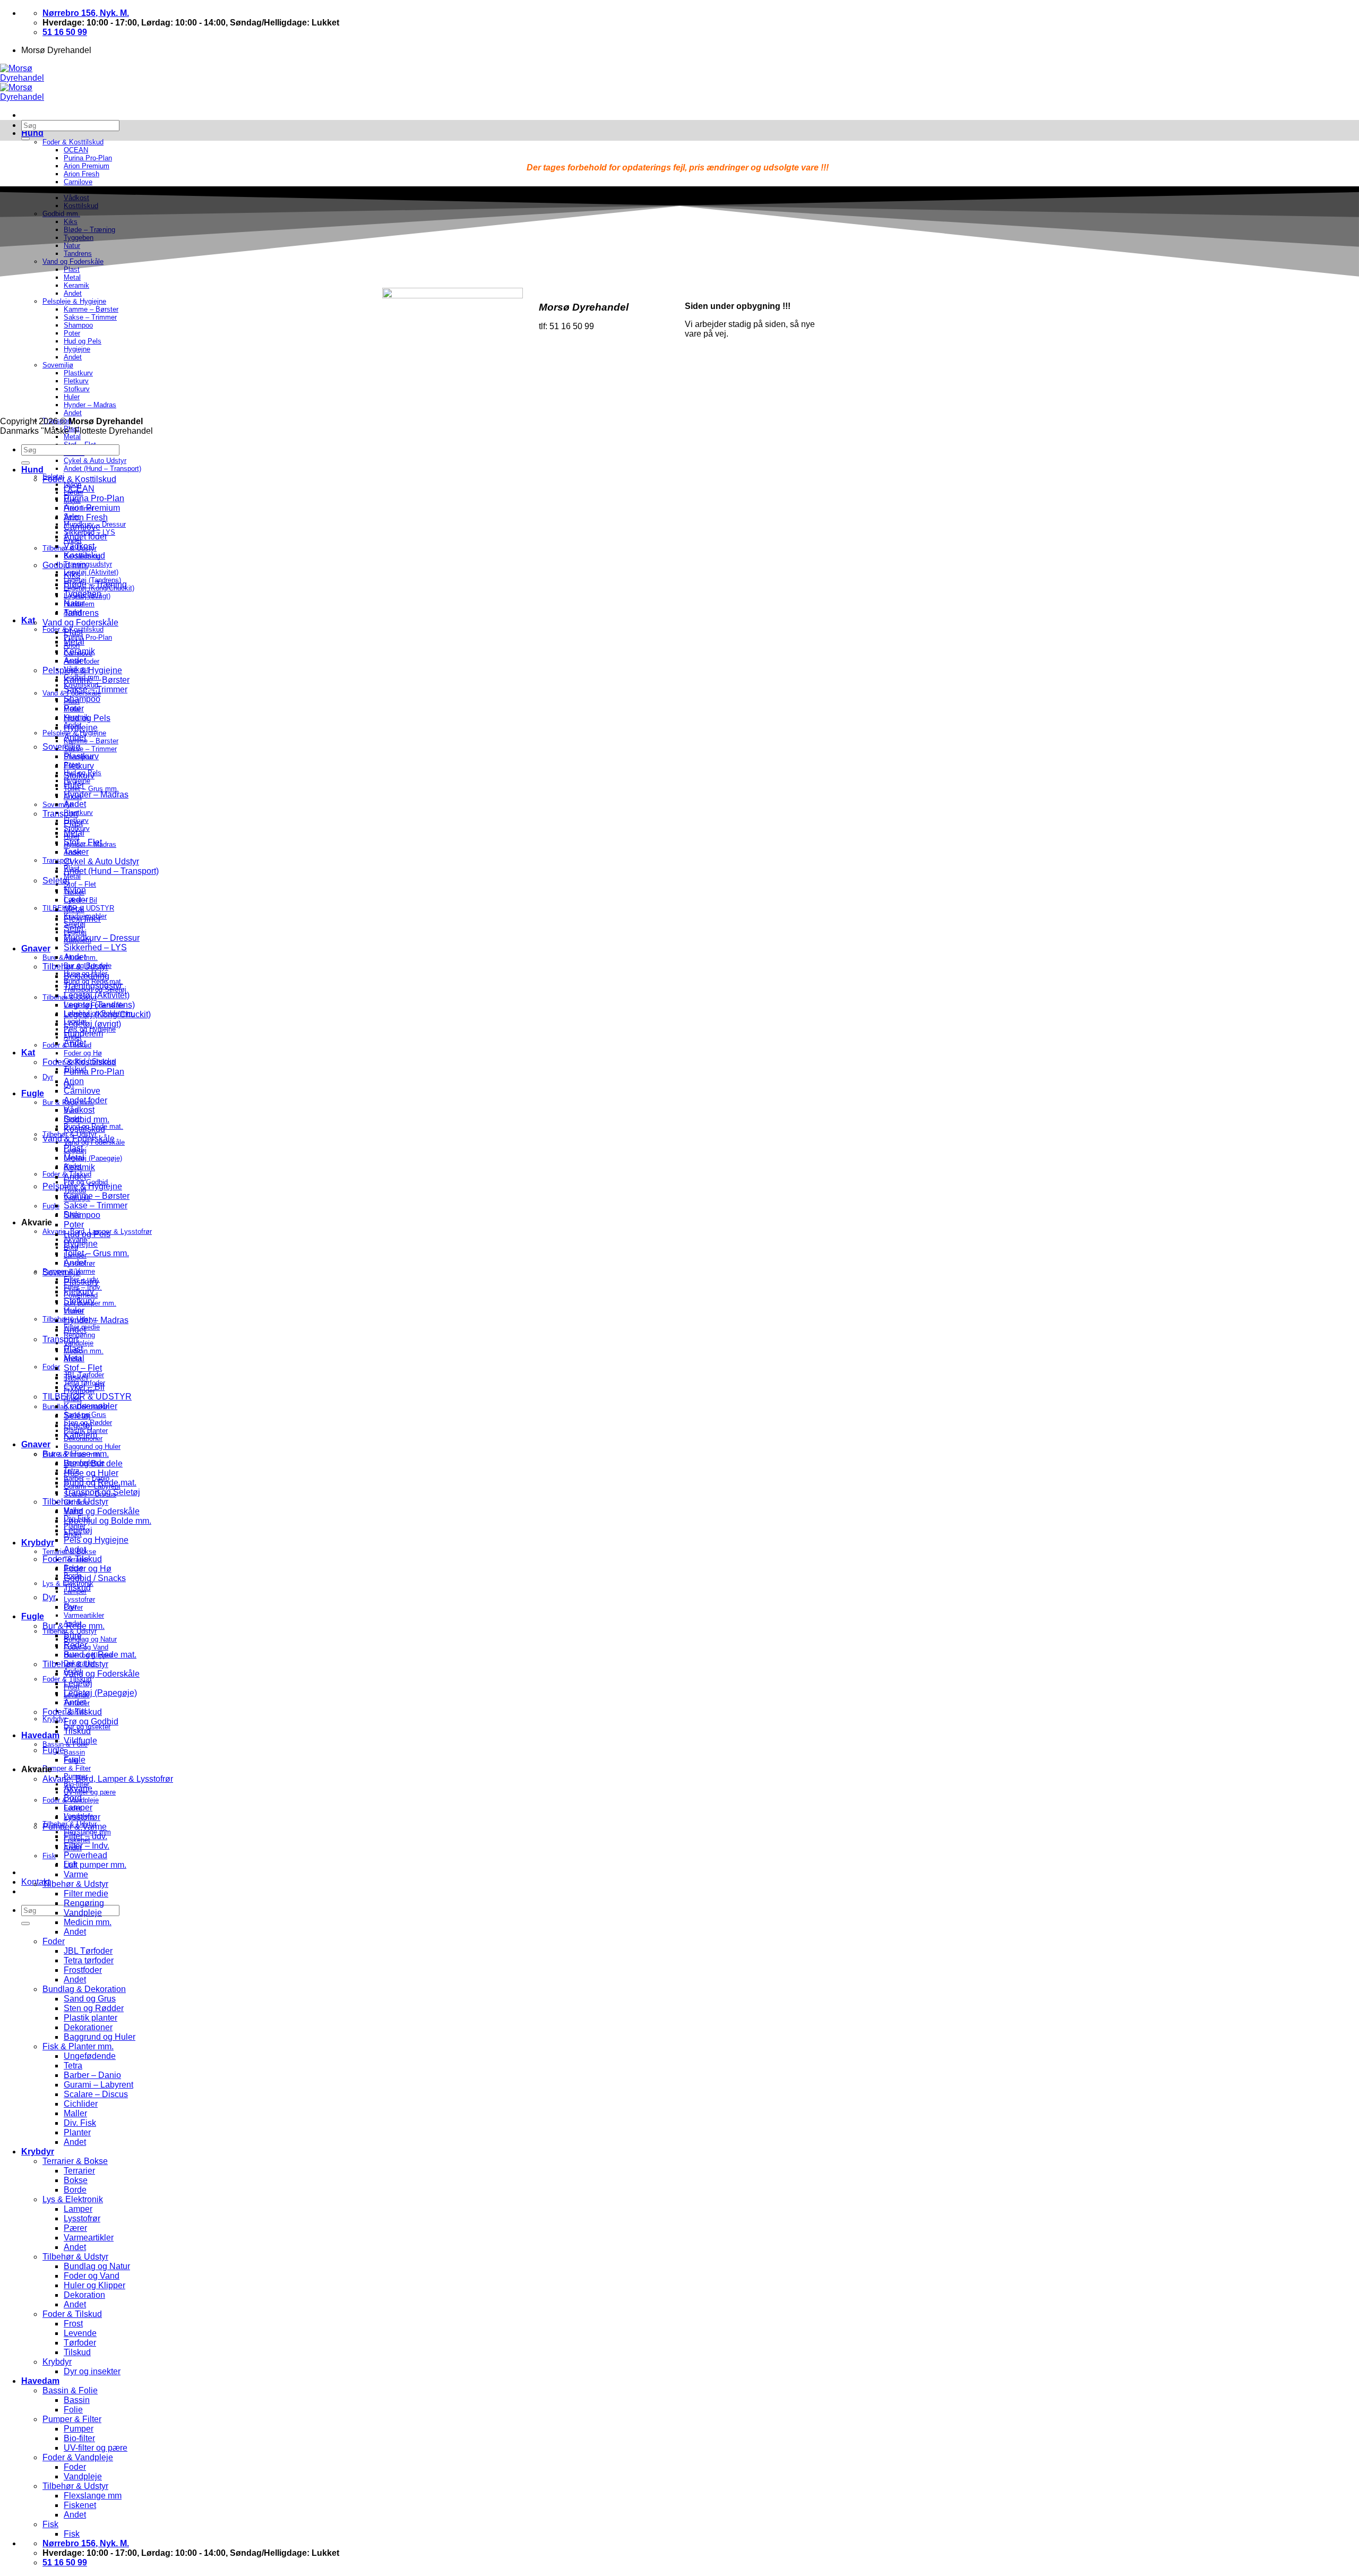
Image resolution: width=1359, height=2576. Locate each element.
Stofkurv (79, 775)
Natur (74, 603)
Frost (73, 2324)
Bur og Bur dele (93, 1463)
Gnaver (36, 948)
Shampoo (82, 699)
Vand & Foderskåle (79, 1139)
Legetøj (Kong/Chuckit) (107, 1014)
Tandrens (81, 613)
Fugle (33, 1093)
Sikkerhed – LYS (95, 947)
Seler (74, 928)
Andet (75, 661)
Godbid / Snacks (95, 1578)
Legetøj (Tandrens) (99, 1005)
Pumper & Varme (75, 1827)
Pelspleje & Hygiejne (82, 670)
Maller (75, 2113)
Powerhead (85, 1855)
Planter (77, 2132)
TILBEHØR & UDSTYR (87, 1397)
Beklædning (87, 976)
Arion (74, 1081)
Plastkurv (78, 813)
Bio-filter (79, 2438)
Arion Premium (92, 508)
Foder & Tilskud (72, 1559)
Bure (73, 1635)
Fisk (49, 1856)
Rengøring (79, 1335)
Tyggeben (83, 594)
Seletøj (56, 881)
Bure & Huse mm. (76, 1454)
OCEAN (79, 489)
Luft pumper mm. (95, 1865)
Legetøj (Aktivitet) (91, 572)
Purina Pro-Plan (88, 637)
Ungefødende (90, 2056)
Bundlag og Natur (90, 1639)
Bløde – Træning (95, 584)
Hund (32, 133)
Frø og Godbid (91, 1721)
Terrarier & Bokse (75, 2161)
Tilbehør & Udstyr (75, 967)
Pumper (79, 2429)
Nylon (75, 890)
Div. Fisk (80, 2123)
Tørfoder (80, 2343)
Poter (74, 709)
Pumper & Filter (67, 1768)
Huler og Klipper (94, 2285)
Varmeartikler (84, 1615)
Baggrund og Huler (92, 1446)
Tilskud (77, 1588)
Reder (75, 1645)
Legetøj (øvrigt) (92, 1024)
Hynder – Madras (96, 795)
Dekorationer (88, 2027)
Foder (51, 1367)
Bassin (74, 1752)
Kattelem (80, 1435)
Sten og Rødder (94, 2008)
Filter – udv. (85, 1836)
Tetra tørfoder (89, 1960)
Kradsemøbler (91, 1406)
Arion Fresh (86, 517)
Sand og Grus (90, 1999)
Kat (28, 620)
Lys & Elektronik (73, 2199)
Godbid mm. (65, 565)
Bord (73, 1798)
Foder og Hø (83, 1053)
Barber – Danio (92, 2075)
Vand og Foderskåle (80, 622)
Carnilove (82, 527)
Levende (80, 2333)
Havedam (40, 1735)
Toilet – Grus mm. (91, 789)
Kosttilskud (84, 556)
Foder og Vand (92, 2276)
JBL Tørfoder (88, 1951)
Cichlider (81, 2104)
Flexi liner (82, 919)
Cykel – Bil (84, 1387)
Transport (60, 814)
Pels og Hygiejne (96, 1540)
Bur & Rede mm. (74, 1626)
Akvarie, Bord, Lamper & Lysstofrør (108, 1779)
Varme (76, 1874)
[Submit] (25, 1924)
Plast (73, 632)
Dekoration (84, 2295)
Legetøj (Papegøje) (93, 1158)
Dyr (48, 1077)
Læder (76, 900)
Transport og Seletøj (102, 1492)
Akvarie (78, 1788)
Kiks (72, 575)
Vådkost (79, 546)
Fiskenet (80, 2505)
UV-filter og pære (96, 2448)
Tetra (73, 2066)
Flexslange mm (93, 2496)
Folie (73, 2410)
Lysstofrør (79, 1599)
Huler (74, 785)
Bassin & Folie (70, 2390)
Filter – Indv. (87, 1846)
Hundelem (83, 1033)
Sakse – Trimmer (90, 749)
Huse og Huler (91, 1473)
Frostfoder (83, 1970)
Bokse (76, 2180)
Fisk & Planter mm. (78, 2046)
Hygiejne (81, 728)
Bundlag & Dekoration (84, 1989)
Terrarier (79, 2171)
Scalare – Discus (96, 2094)
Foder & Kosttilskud (73, 142)
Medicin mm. (84, 1351)
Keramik (79, 651)
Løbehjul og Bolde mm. (107, 1521)
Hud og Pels (87, 718)
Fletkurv (79, 766)
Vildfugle (80, 1741)
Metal (72, 437)
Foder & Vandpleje (78, 2457)
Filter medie (86, 1894)
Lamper (78, 1808)
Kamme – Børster (91, 741)
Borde (75, 2190)
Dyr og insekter (92, 2371)
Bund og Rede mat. (100, 1483)
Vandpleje (79, 1343)
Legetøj (78, 1425)
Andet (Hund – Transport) (102, 469)
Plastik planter (91, 2018)
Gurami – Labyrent (98, 2085)
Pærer (75, 2228)
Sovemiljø (62, 747)
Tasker (76, 852)
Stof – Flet (80, 884)
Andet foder (85, 536)
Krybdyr (38, 1543)
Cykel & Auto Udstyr (95, 461)
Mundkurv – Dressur (102, 938)
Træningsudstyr (93, 986)
